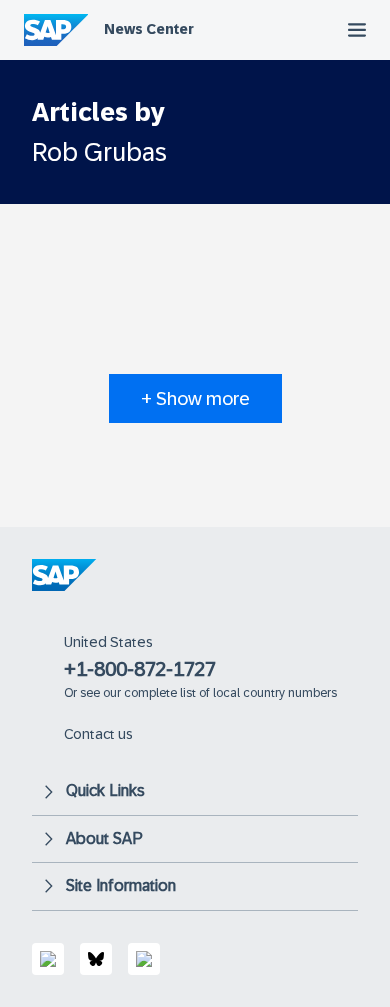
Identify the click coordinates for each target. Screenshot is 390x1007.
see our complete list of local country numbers (208, 693)
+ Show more (195, 398)
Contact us (98, 734)
